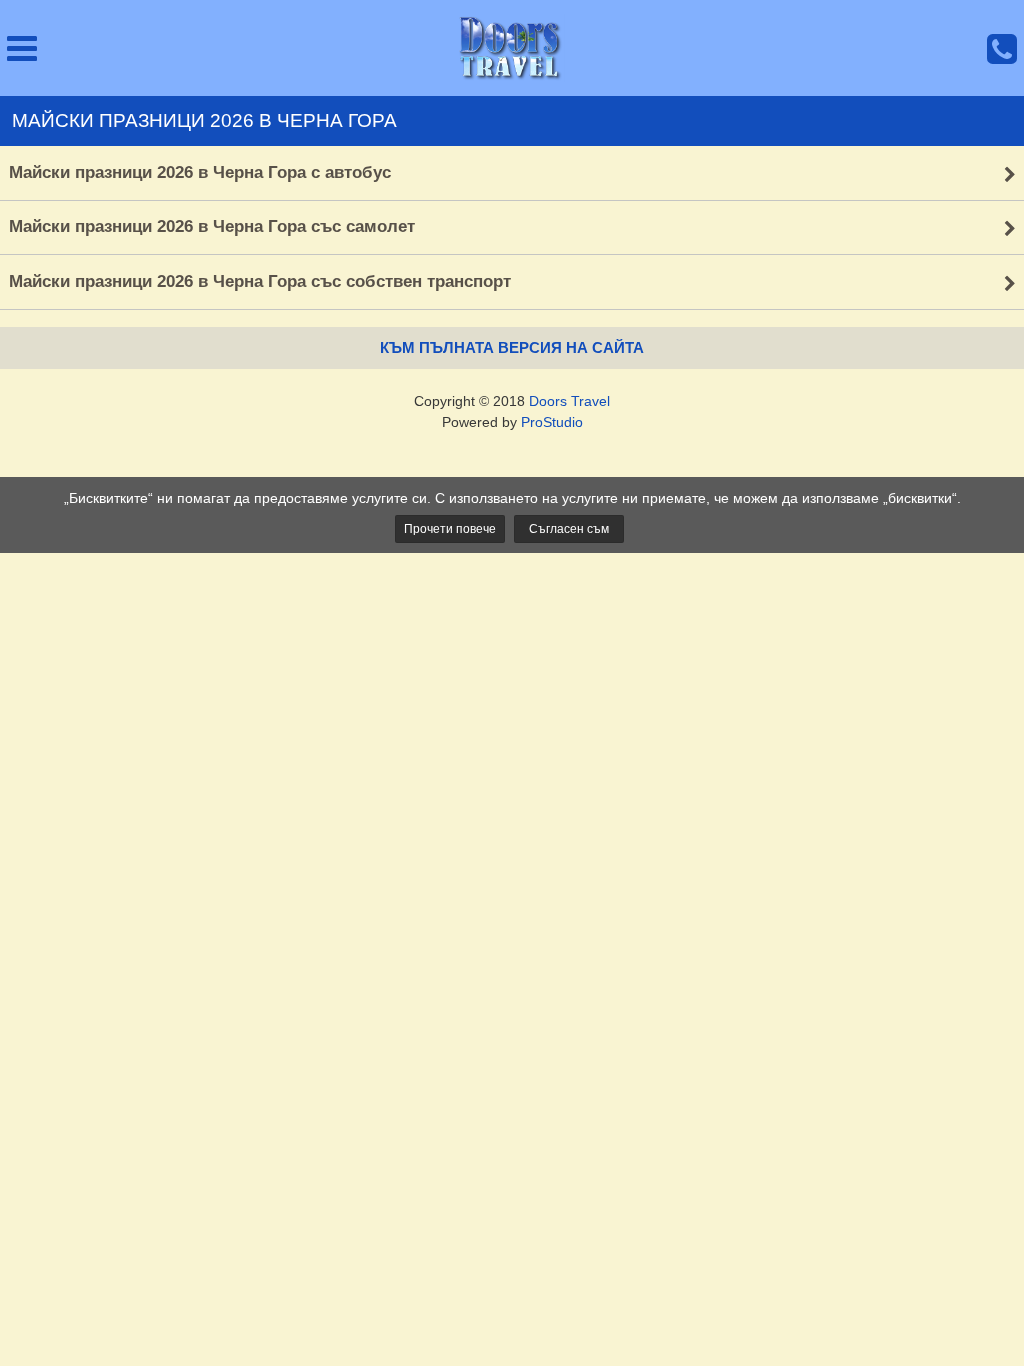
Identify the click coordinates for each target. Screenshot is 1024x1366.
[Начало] (512, 48)
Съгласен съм (569, 529)
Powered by (512, 422)
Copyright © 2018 (512, 401)
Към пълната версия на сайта (512, 347)
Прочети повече (450, 529)
